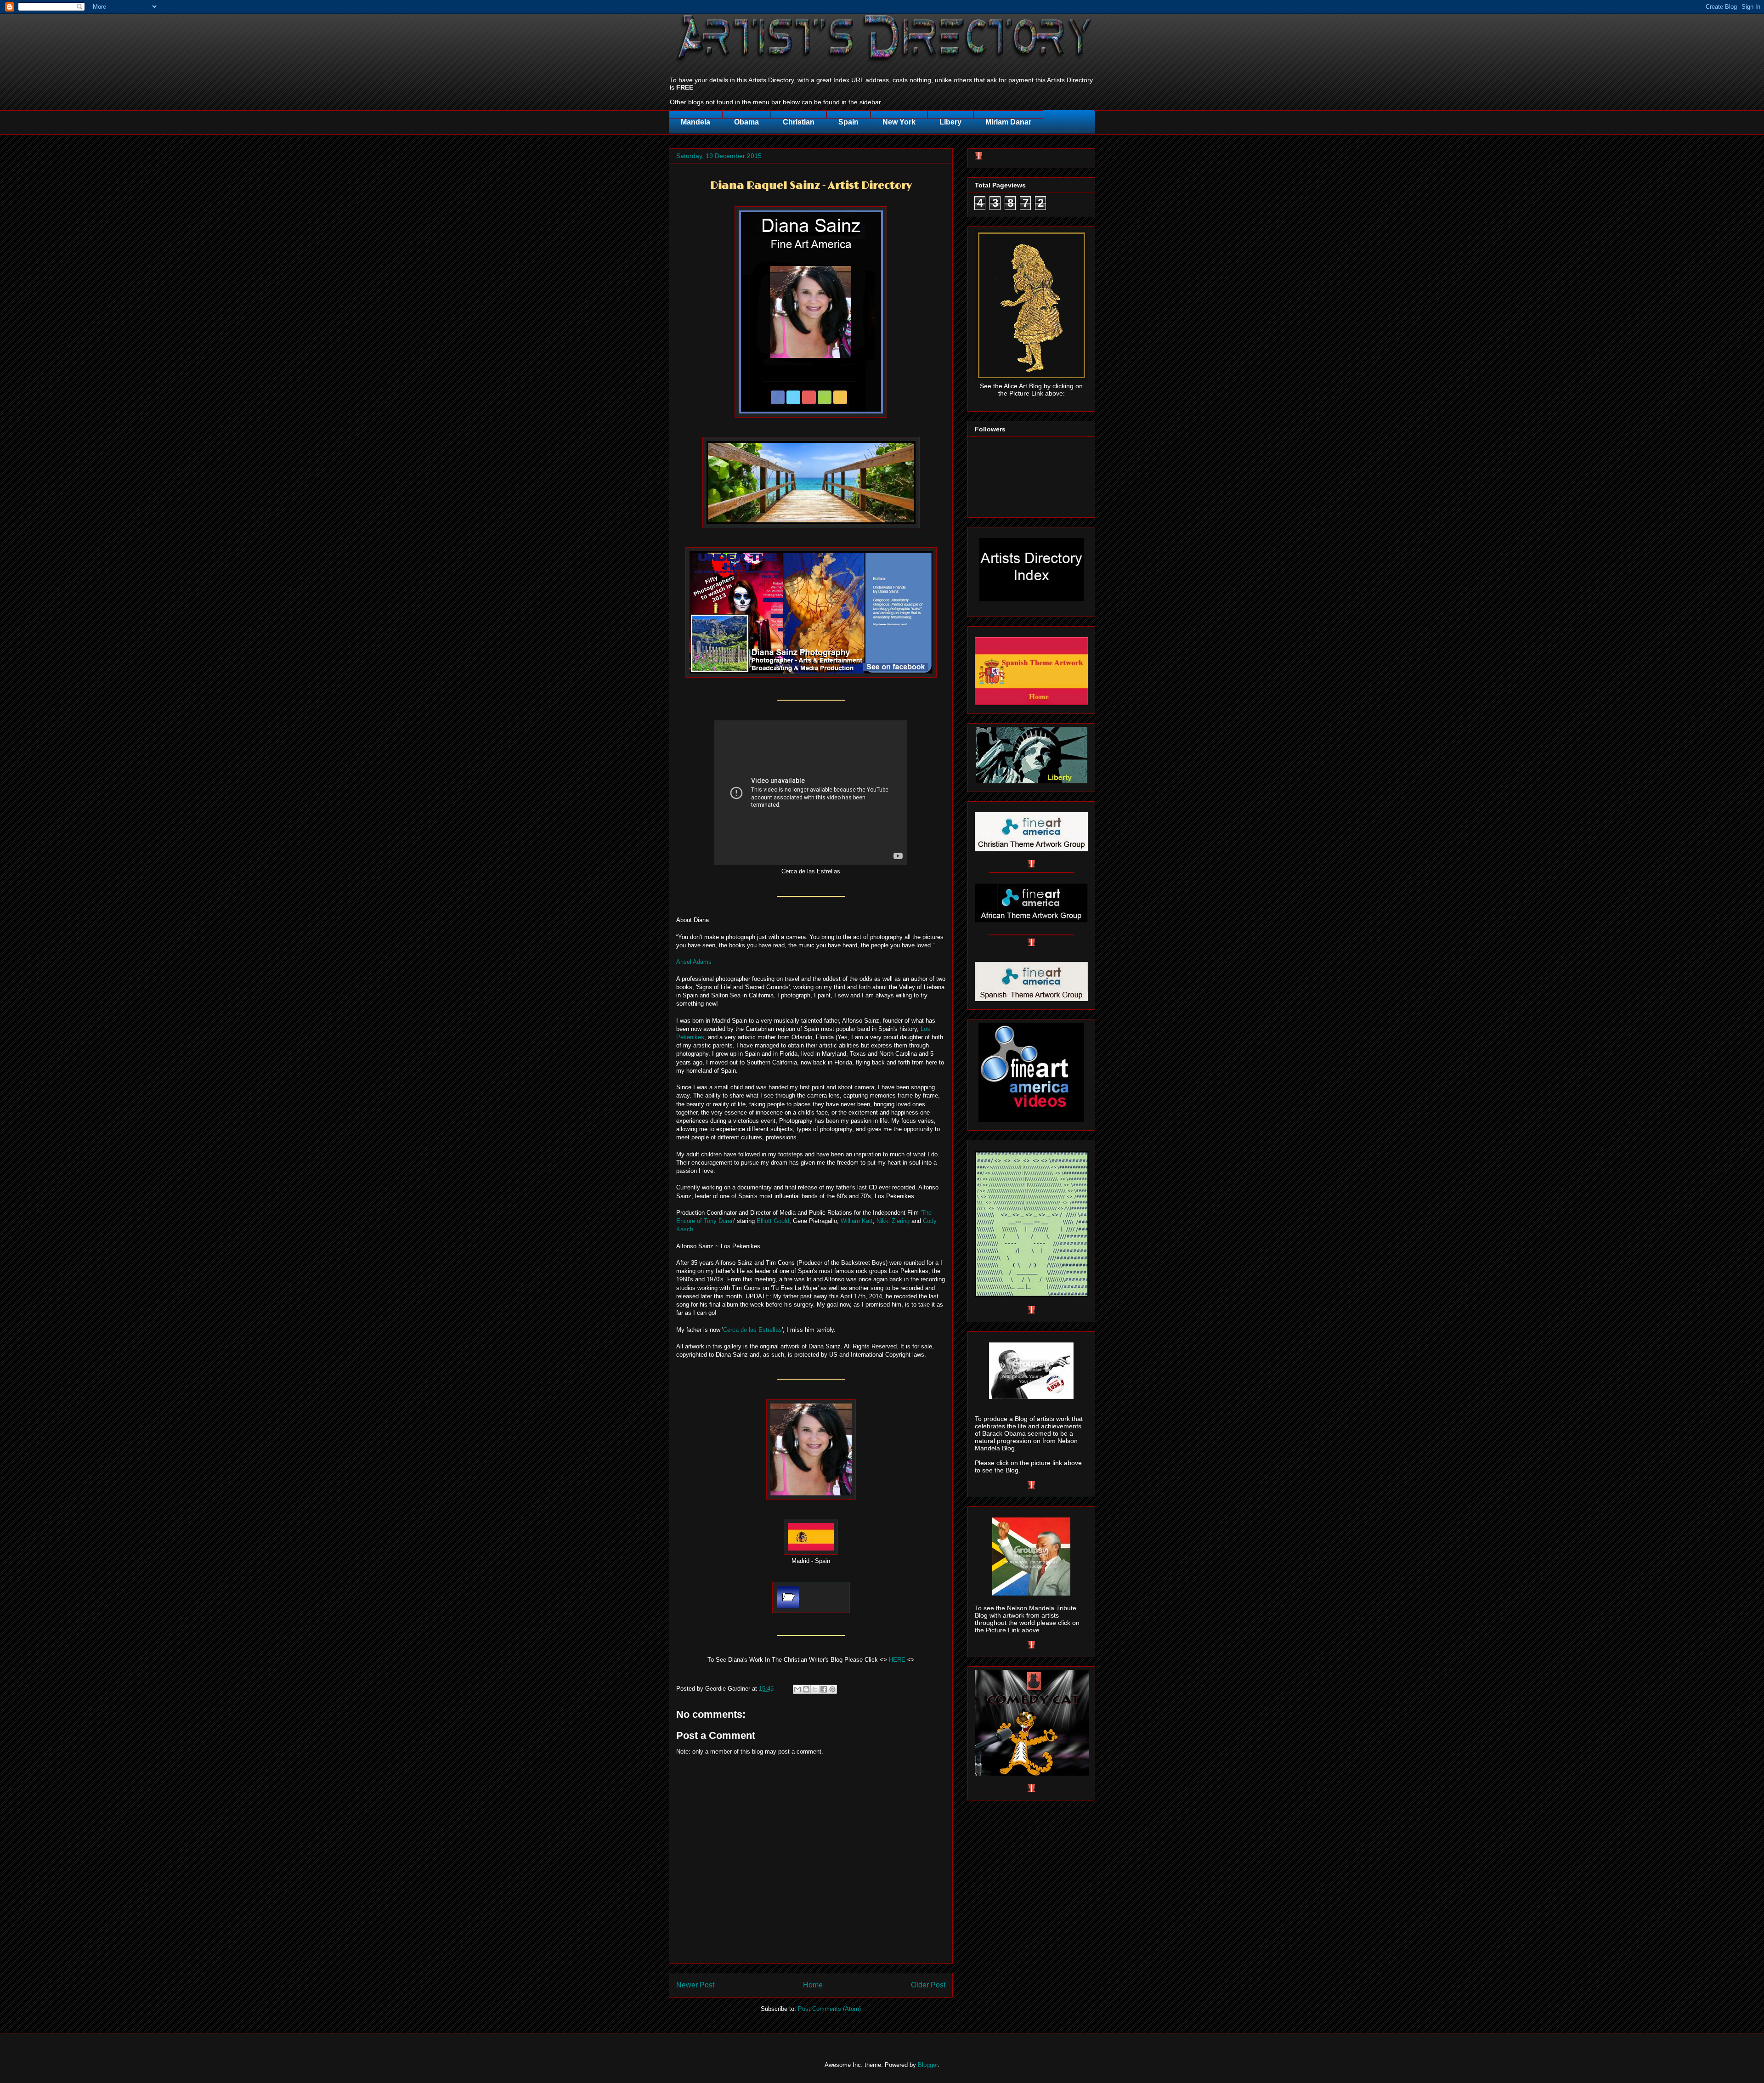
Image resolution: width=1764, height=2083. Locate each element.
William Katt (857, 1221)
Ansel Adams (694, 962)
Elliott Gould (773, 1221)
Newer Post (695, 1985)
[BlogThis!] (806, 1689)
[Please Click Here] (811, 416)
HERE (897, 1660)
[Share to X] (815, 1689)
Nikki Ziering (893, 1221)
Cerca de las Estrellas (752, 1330)
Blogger (928, 2065)
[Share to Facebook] (824, 1689)
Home (813, 1985)
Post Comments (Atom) (829, 2009)
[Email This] (797, 1689)
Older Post (928, 1985)
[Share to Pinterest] (832, 1689)
